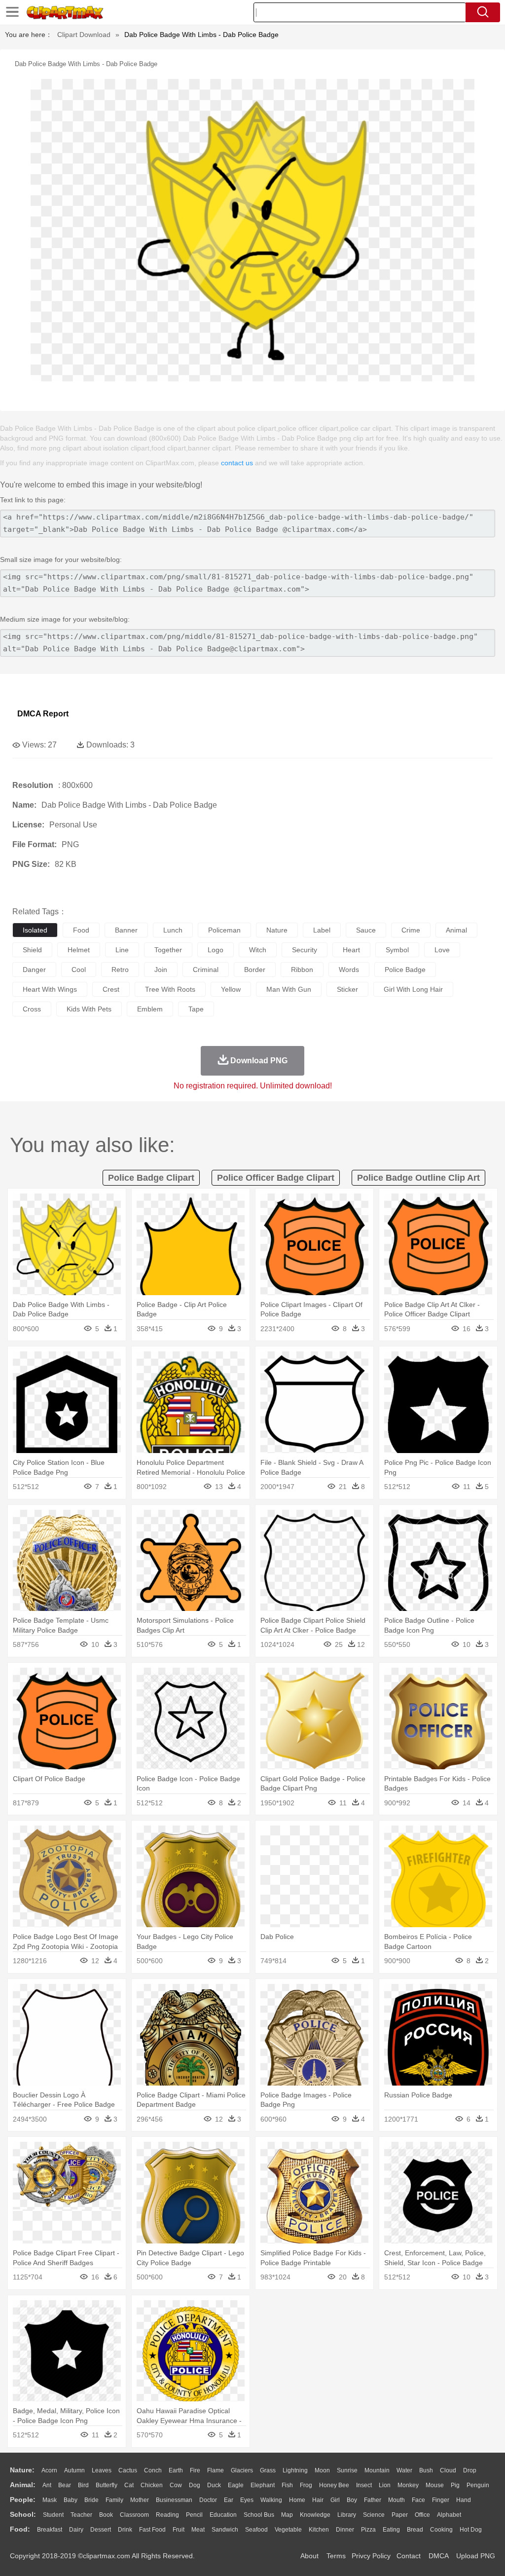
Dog (195, 2485)
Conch (153, 2470)
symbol (397, 950)
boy (352, 2500)
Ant (47, 2485)
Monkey (408, 2485)
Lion (385, 2485)
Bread (415, 2530)
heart (351, 950)
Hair (318, 2500)
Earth (176, 2470)
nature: (22, 2470)
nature (277, 930)
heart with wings (50, 989)
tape (196, 1009)
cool (79, 970)
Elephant (263, 2485)
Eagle (236, 2485)
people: (23, 2500)
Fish (287, 2485)
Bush (426, 2470)
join (161, 970)
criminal (206, 970)
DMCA (438, 2556)
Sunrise (347, 2470)
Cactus (128, 2470)
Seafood (256, 2530)
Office (422, 2515)
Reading (167, 2515)
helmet (79, 950)
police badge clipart (151, 1178)
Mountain (377, 2470)
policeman (224, 930)
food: (20, 2529)
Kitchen (319, 2530)
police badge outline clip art (418, 1178)
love (442, 950)
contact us (237, 463)
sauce (366, 930)
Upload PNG (476, 2556)
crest (111, 989)
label (322, 930)
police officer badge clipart (276, 1178)
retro (120, 970)
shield (32, 950)
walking (271, 2500)
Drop (470, 2470)
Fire (195, 2470)
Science (374, 2515)
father (373, 2500)
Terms (336, 2556)
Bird (83, 2485)
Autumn (74, 2470)
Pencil (194, 2515)
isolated (35, 930)
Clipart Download (84, 35)
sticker (347, 989)
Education (223, 2515)
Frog (306, 2485)
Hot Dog (471, 2530)
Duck (214, 2485)
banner (126, 930)
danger (34, 970)
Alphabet (449, 2515)
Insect (364, 2485)
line (122, 950)
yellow (231, 989)
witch (258, 950)
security (305, 950)
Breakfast (50, 2530)
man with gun (289, 989)
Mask (50, 2500)
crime (411, 930)
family (114, 2500)
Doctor (208, 2500)
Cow (176, 2485)
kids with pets (89, 1009)
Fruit (179, 2530)
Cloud (448, 2470)
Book (106, 2515)
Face (418, 2500)
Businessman (174, 2500)
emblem (150, 1009)
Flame (216, 2470)
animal (456, 930)
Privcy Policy (371, 2556)
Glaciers (242, 2470)
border (255, 970)
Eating (391, 2530)
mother (140, 2500)
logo (216, 950)
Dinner (345, 2530)
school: (23, 2514)
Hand (464, 2500)
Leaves (102, 2470)
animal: (23, 2485)
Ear (229, 2500)
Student (53, 2515)
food (81, 930)
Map (287, 2515)
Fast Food (152, 2530)
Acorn (49, 2470)
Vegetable (288, 2530)
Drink (125, 2530)
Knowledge (315, 2515)
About (309, 2556)
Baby (71, 2500)
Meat (198, 2530)
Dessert (101, 2530)
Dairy (76, 2530)
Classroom (134, 2515)
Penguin (478, 2485)
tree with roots (170, 989)
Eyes (247, 2500)
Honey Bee (334, 2485)
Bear (65, 2485)
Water (404, 2470)
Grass (268, 2470)
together (168, 950)
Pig (455, 2485)
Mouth (397, 2500)
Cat (129, 2485)
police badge (405, 970)
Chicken (152, 2485)
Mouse (435, 2485)
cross (32, 1009)
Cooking (441, 2530)
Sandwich (225, 2530)
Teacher (81, 2515)
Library (347, 2515)
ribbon (302, 970)
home (297, 2500)
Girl (335, 2500)
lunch (173, 930)
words (349, 970)
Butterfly (107, 2485)
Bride (91, 2500)
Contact (409, 2556)
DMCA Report (43, 714)
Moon (322, 2470)
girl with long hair (413, 989)
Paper (400, 2515)
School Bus (259, 2515)
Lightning (295, 2470)
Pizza (368, 2530)
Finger (441, 2500)
